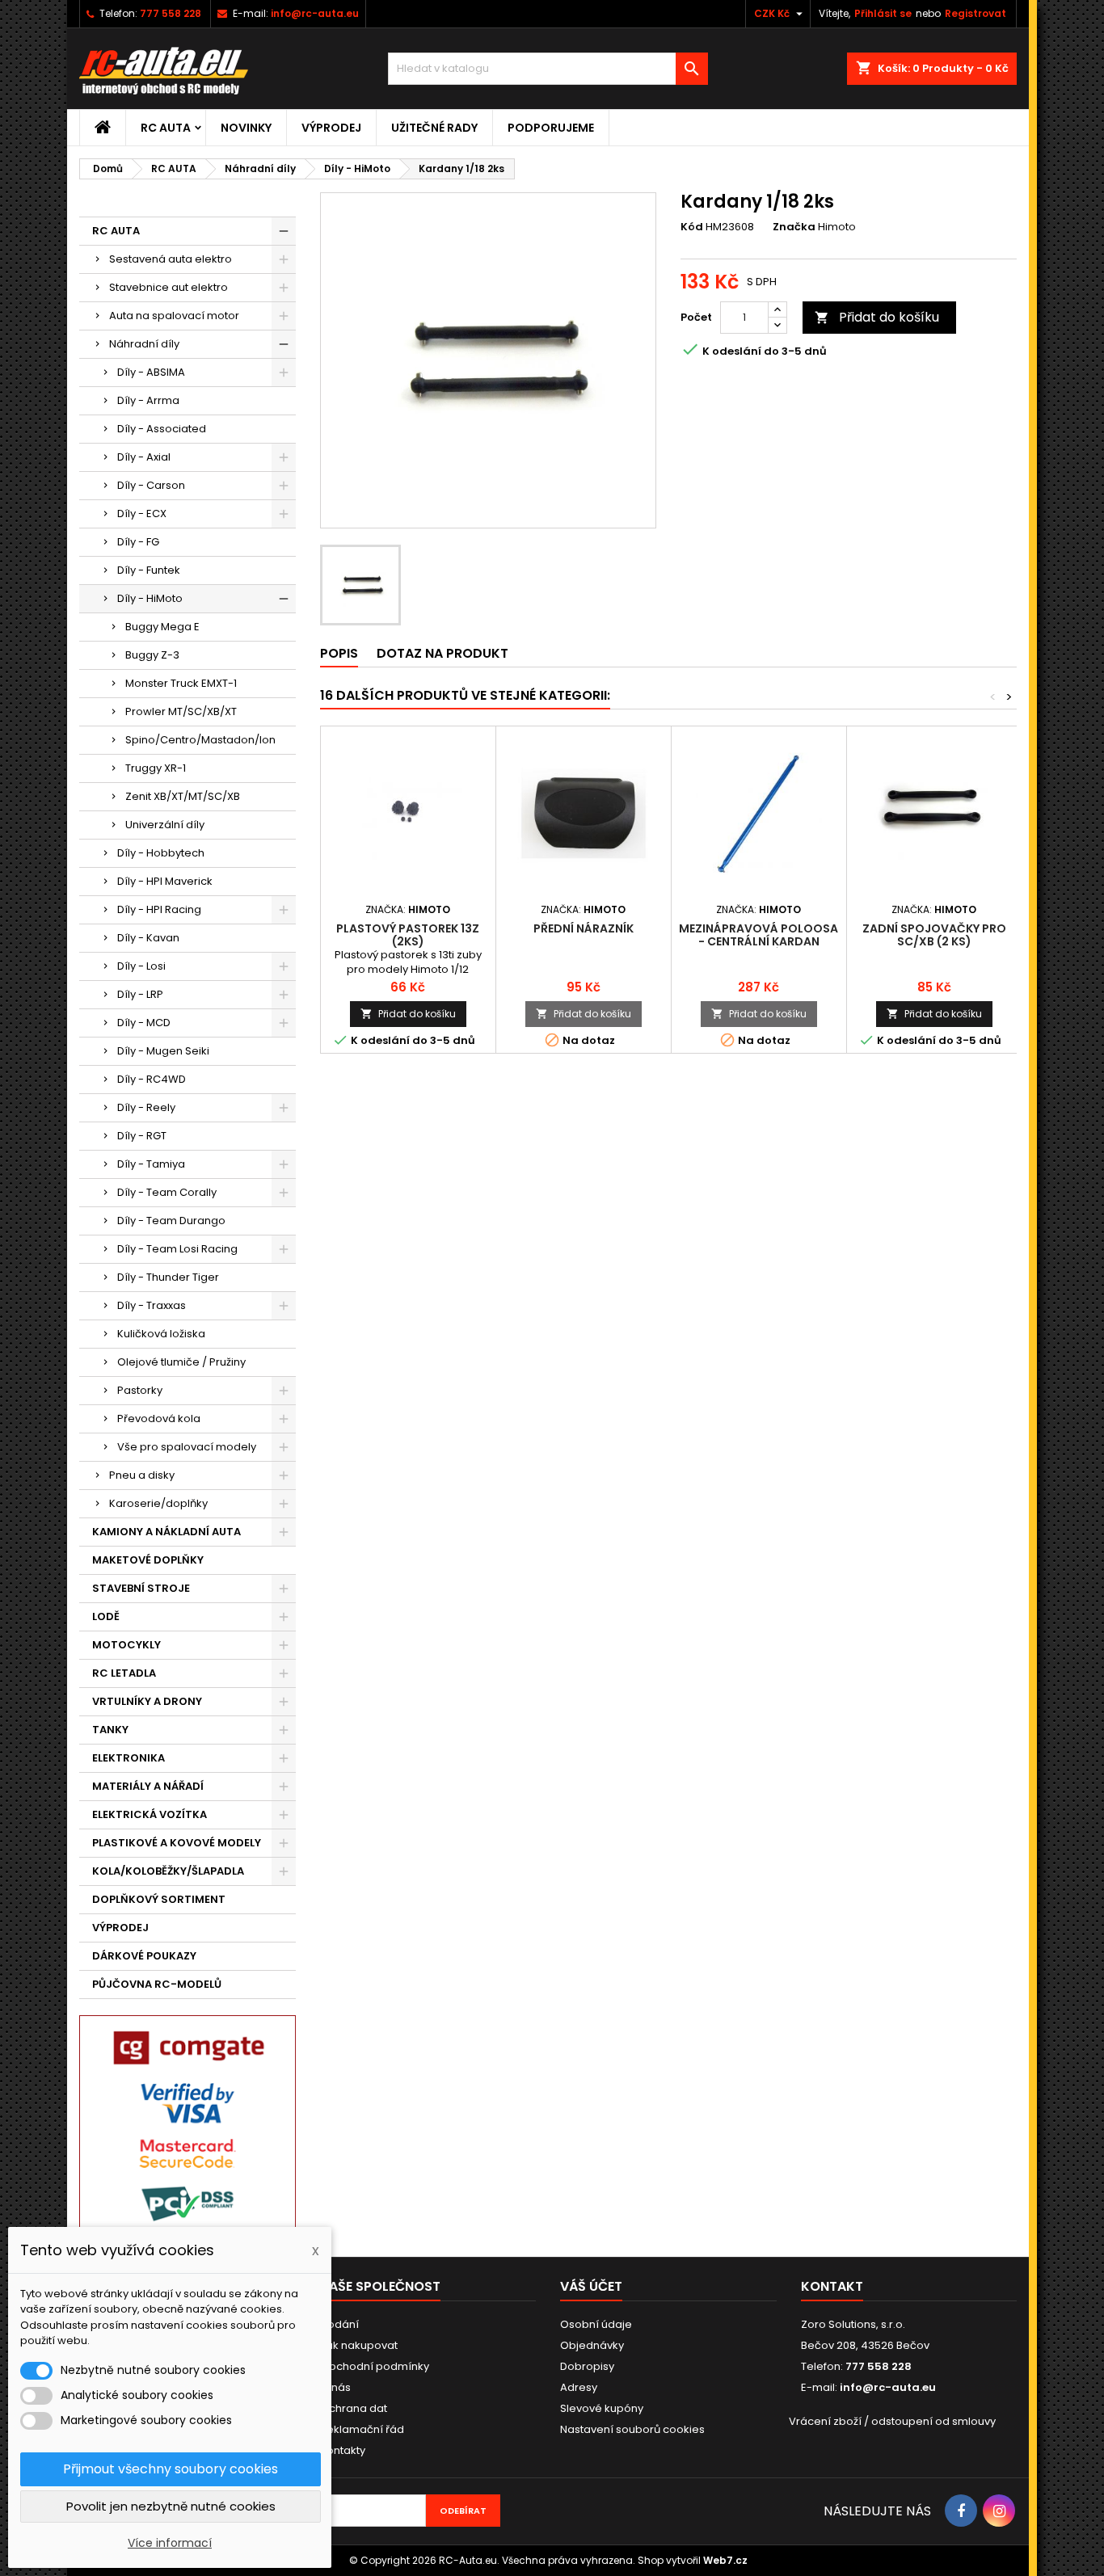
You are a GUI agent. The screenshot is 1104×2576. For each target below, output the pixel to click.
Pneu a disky (142, 1475)
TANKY (110, 1730)
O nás (335, 2387)
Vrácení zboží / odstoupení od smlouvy (892, 2421)
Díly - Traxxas (152, 1305)
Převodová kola (159, 1418)
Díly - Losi (141, 966)
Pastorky (140, 1390)
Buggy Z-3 (152, 655)
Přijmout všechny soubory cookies (171, 2469)
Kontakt (832, 2286)
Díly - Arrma (148, 400)
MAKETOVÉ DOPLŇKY (148, 1560)
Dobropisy (587, 2366)
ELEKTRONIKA (129, 1758)
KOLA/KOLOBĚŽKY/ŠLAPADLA (168, 1871)
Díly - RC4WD (152, 1079)
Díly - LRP (140, 994)
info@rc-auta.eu (315, 13)
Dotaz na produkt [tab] (442, 653)
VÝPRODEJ (331, 128)
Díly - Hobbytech (161, 853)
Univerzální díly (165, 825)
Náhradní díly (144, 344)
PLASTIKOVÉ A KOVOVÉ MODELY (177, 1843)
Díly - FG (138, 542)
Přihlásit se (883, 13)
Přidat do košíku (877, 317)
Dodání (339, 2324)
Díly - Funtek (149, 570)
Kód (692, 227)
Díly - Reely (146, 1107)
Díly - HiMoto (150, 598)
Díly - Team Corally (167, 1192)
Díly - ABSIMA (151, 372)
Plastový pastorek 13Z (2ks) (408, 935)
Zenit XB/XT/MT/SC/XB (183, 796)
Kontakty (343, 2450)
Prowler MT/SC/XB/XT (181, 711)
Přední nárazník (584, 928)
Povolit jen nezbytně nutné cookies (171, 2506)
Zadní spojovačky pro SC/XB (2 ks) (934, 935)
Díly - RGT (142, 1136)
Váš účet (591, 2286)
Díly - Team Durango (171, 1221)
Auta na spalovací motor (174, 316)
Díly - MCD (144, 1023)
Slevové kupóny (602, 2408)
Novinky (246, 128)
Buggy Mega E (162, 627)
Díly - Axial (144, 457)
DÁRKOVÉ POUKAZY (144, 1956)
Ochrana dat (354, 2408)
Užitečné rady (434, 128)
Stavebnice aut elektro (169, 287)
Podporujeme (551, 128)
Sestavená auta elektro (171, 259)
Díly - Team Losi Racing (177, 1249)
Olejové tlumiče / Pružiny (181, 1362)
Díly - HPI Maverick (165, 881)
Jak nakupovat (359, 2345)
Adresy (579, 2387)
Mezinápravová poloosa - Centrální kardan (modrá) (758, 941)
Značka (794, 227)
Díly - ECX (142, 514)
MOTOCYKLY (126, 1645)
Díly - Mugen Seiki (163, 1051)
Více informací (170, 2543)
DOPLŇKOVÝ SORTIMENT (159, 1899)
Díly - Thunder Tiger (168, 1277)
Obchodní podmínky (375, 2366)
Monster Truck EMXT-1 (181, 683)
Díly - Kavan (148, 938)
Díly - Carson (151, 485)
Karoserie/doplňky (158, 1503)
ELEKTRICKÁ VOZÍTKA (150, 1814)
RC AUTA (166, 128)
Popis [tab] (339, 653)
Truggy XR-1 (156, 768)
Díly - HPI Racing (159, 909)
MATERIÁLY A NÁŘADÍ (148, 1786)
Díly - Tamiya (151, 1164)
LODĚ (106, 1616)
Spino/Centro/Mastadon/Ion (200, 740)
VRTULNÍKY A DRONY (147, 1701)
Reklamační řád (362, 2429)
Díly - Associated (162, 429)
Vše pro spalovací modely (187, 1447)
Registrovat (975, 13)
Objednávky (592, 2345)
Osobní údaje (596, 2324)
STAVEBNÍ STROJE (141, 1588)
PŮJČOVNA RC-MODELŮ (157, 1984)
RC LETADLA (124, 1673)
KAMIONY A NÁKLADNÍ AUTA (166, 1532)
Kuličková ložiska (161, 1334)
